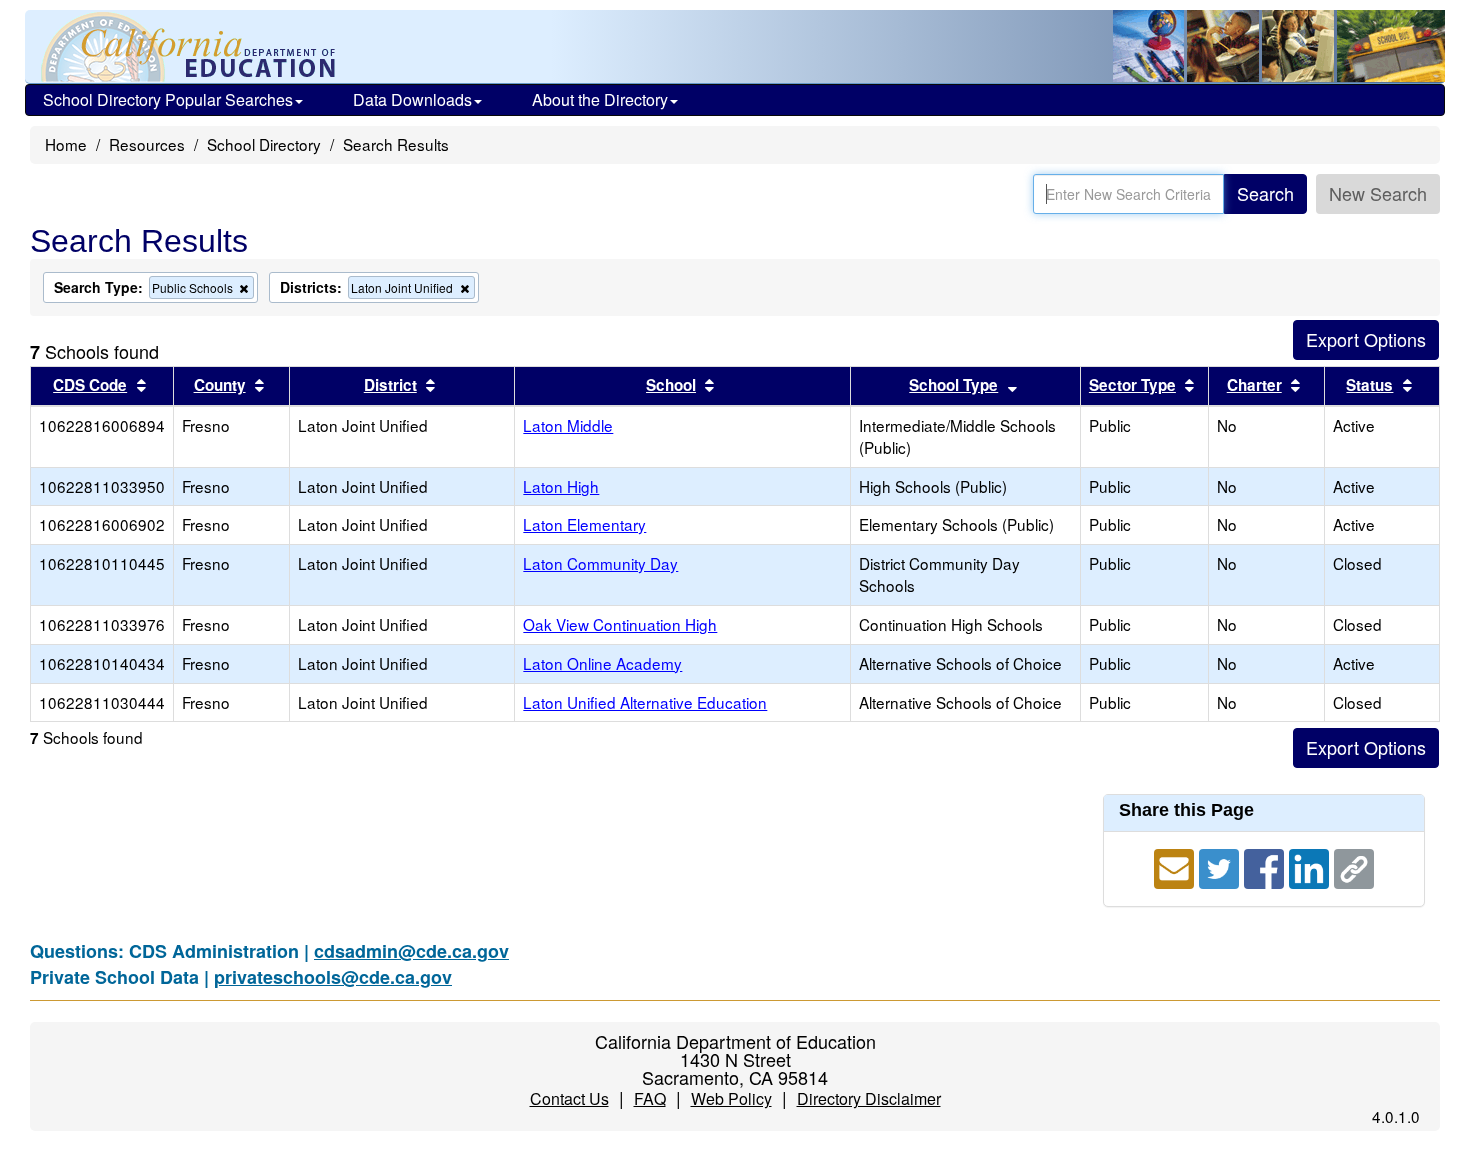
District (390, 385)
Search (1265, 193)
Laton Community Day (600, 563)
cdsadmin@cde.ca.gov (411, 951)
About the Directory (600, 99)
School (671, 385)
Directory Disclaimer (869, 1098)
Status (1369, 385)
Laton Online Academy (602, 663)
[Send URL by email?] (1176, 866)
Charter (1254, 385)
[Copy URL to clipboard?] (1354, 866)
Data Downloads (412, 99)
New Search (1378, 193)
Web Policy (731, 1098)
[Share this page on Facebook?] (1266, 866)
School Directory (264, 144)
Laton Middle (568, 425)
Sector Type (1132, 385)
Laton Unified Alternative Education (645, 702)
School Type (953, 385)
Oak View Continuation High (620, 624)
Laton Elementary (584, 524)
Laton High (561, 486)
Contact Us (569, 1098)
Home (66, 144)
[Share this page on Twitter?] (1221, 866)
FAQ (650, 1098)
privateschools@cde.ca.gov (333, 977)
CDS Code (90, 385)
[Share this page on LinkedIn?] (1311, 866)
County (220, 385)
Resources (147, 144)
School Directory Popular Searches (168, 99)
